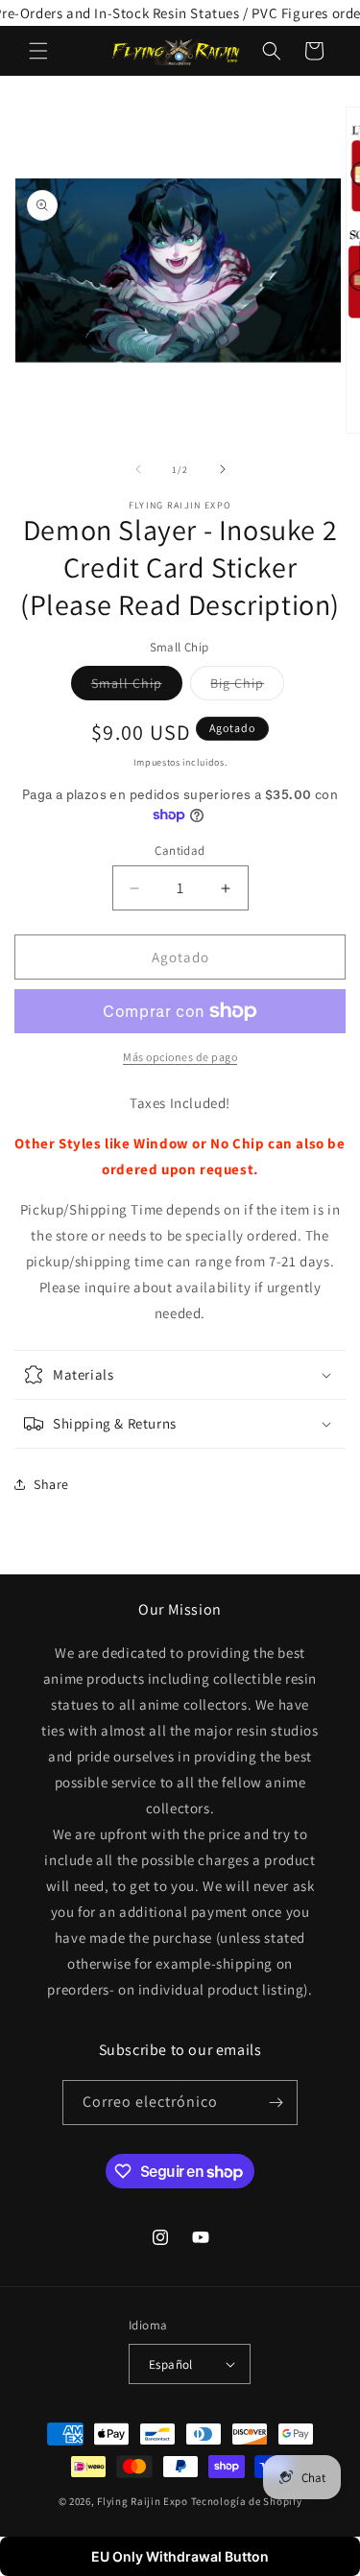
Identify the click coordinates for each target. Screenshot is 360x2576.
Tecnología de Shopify (247, 2501)
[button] (38, 51)
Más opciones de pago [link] (180, 1057)
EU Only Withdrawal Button (180, 2556)
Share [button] (51, 1484)
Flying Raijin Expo (143, 2501)
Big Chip (247, 687)
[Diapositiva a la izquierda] (138, 469)
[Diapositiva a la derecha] (223, 469)
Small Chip (137, 687)
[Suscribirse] (276, 2103)
